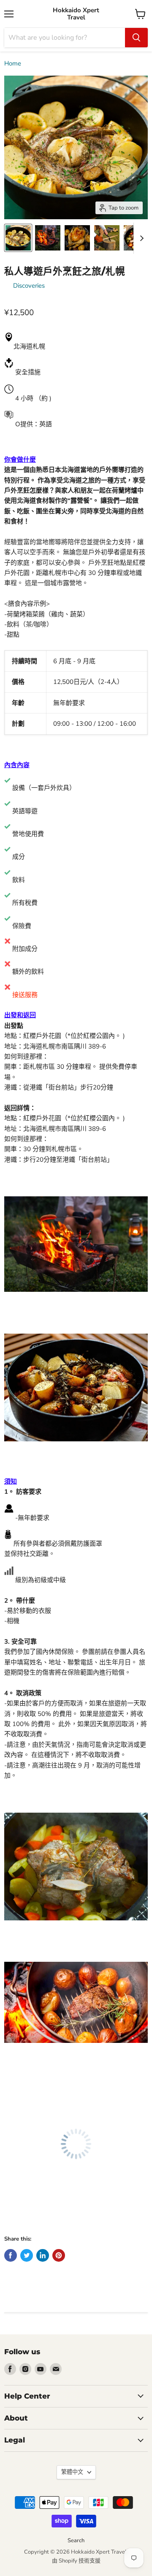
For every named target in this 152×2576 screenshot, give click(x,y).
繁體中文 (72, 2472)
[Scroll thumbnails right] (140, 238)
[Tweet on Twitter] (27, 2255)
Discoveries (29, 286)
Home (13, 64)
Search (76, 2541)
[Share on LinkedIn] (43, 2255)
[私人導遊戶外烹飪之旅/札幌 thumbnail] (18, 238)
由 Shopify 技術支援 (76, 2561)
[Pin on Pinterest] (59, 2255)
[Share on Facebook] (11, 2255)
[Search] (136, 38)
